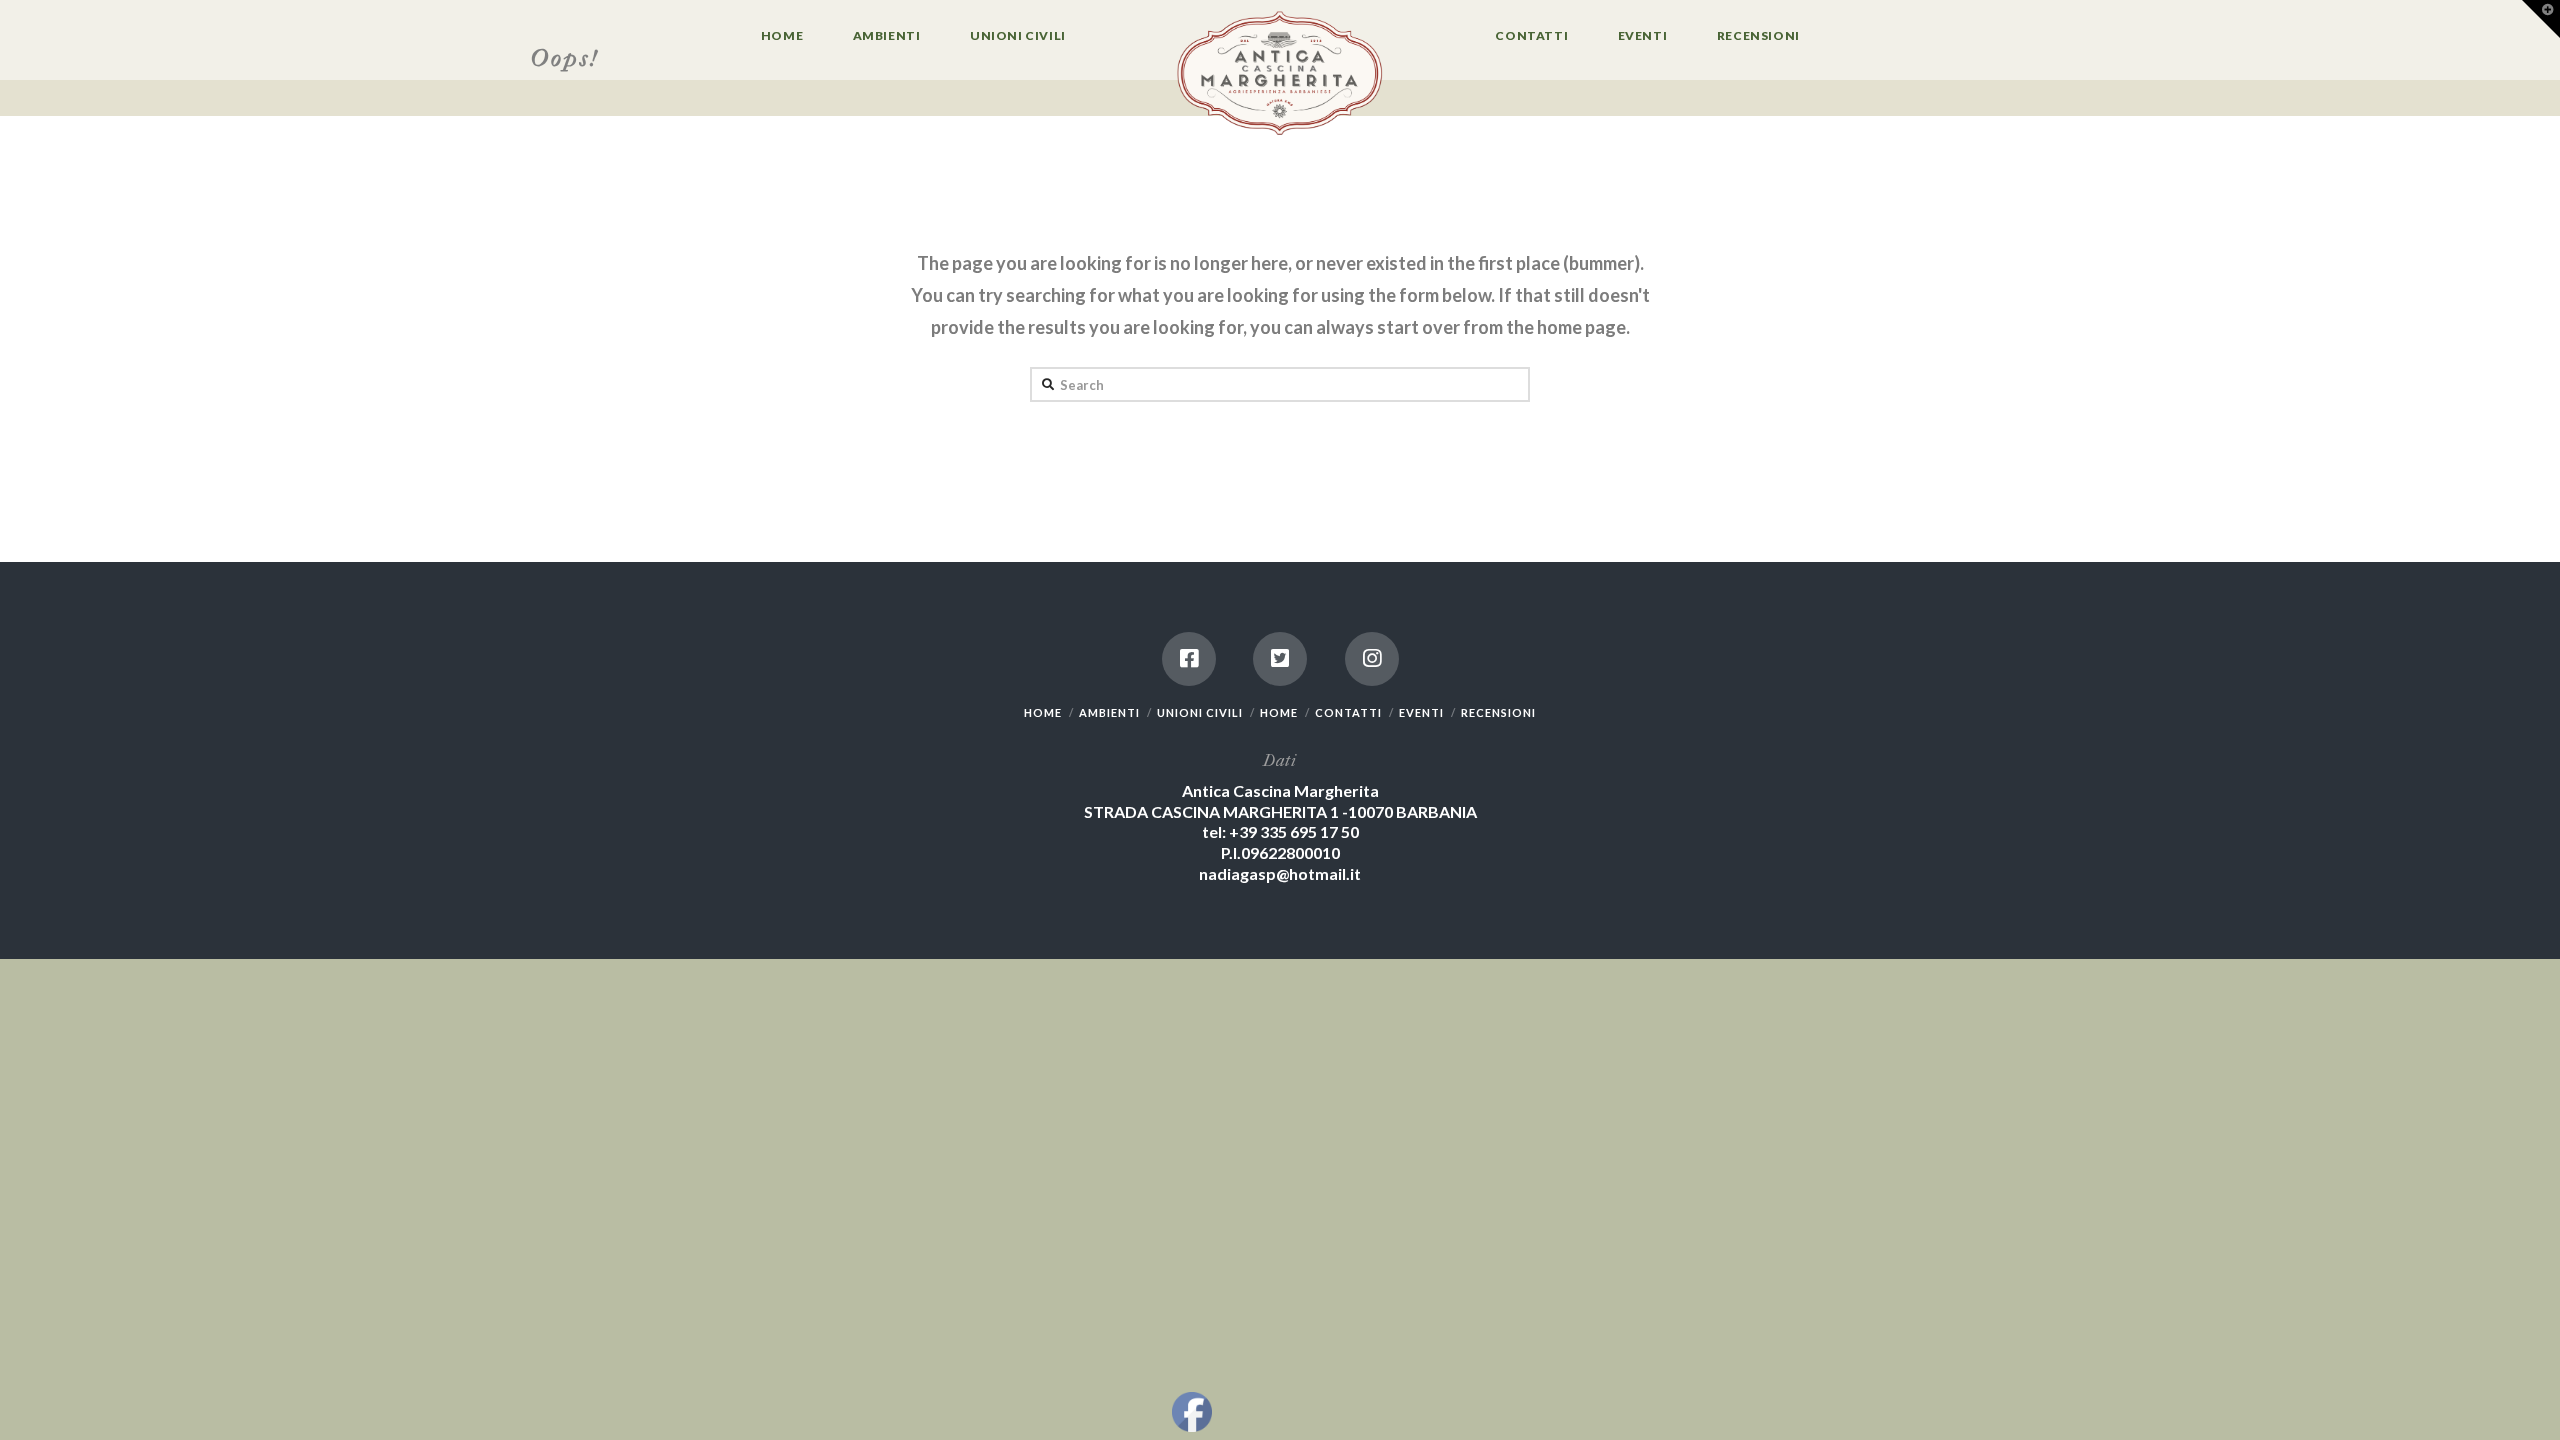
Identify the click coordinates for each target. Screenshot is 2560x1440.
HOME (1043, 712)
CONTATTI (1348, 712)
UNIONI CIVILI (1200, 712)
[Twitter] (1280, 659)
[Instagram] (1372, 659)
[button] (2541, 19)
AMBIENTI (1109, 712)
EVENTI (1421, 712)
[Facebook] (1189, 659)
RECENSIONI (1498, 712)
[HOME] (1280, 75)
